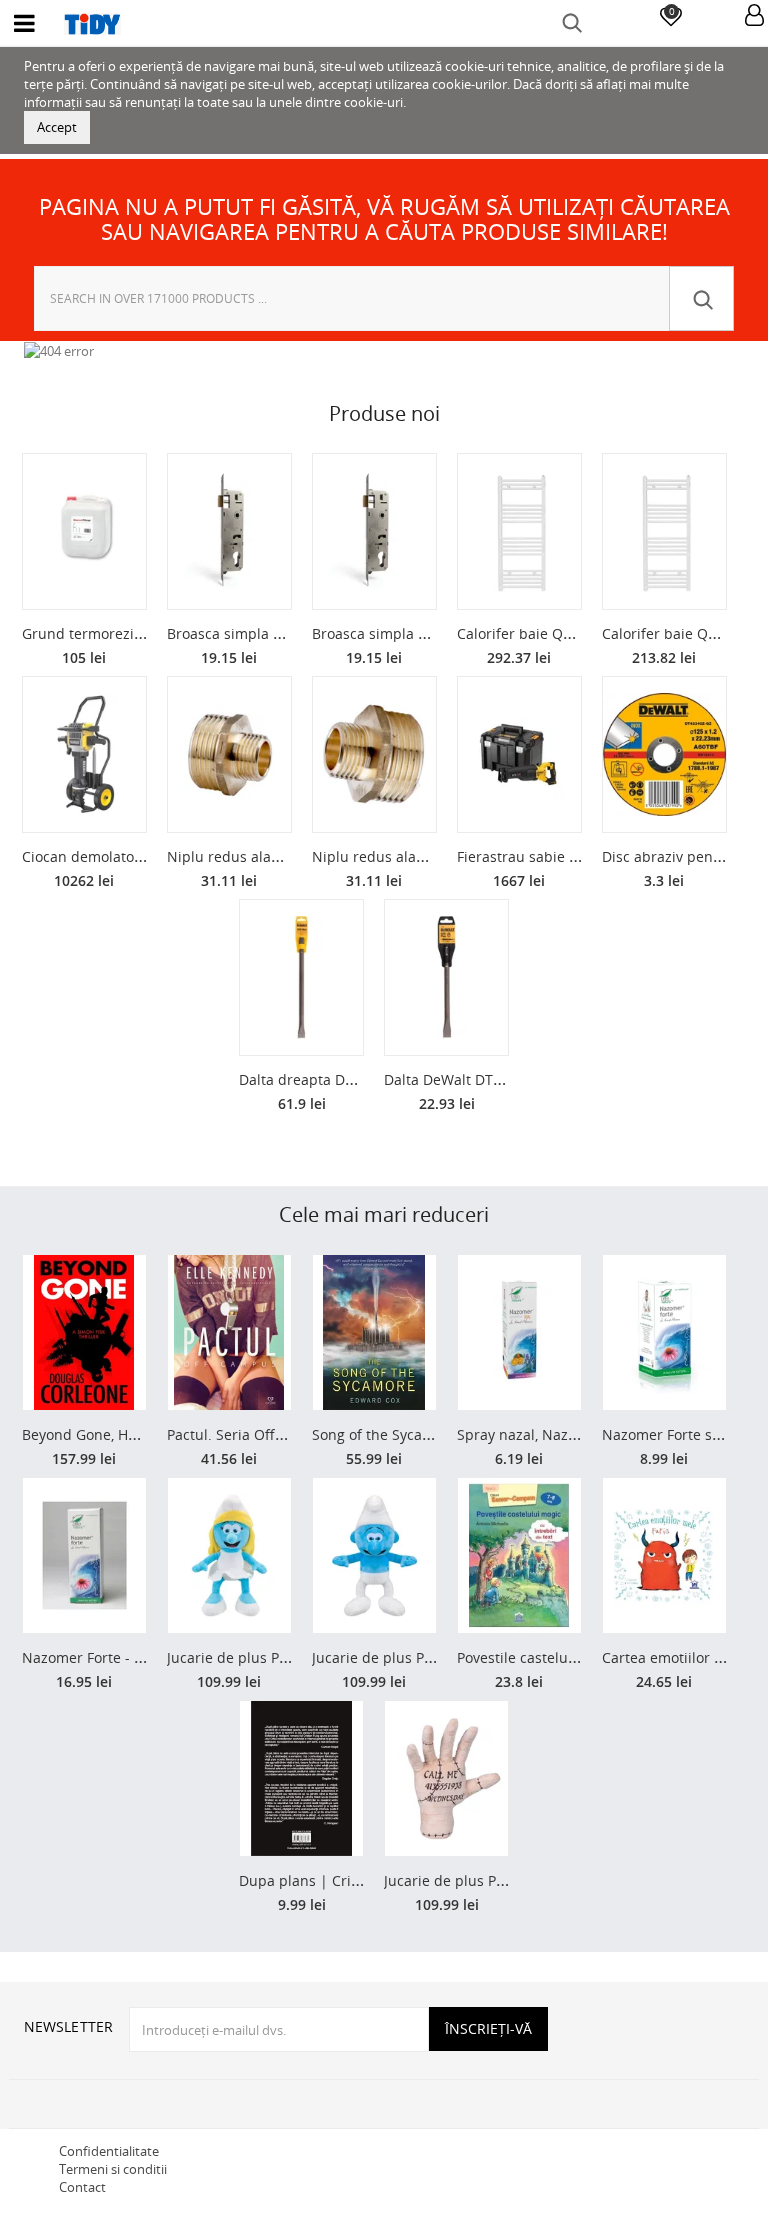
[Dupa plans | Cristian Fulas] (301, 1778)
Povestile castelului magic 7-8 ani (568, 1657)
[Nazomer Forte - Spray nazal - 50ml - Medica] (84, 1555)
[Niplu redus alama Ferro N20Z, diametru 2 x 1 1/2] (229, 754)
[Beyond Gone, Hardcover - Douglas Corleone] (84, 1332)
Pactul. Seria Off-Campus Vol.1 (269, 1434)
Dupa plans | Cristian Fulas (331, 1880)
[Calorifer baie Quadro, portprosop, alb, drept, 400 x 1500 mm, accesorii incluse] (664, 531)
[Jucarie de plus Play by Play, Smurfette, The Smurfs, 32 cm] (229, 1555)
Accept (57, 127)
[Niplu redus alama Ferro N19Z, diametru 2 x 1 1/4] (374, 754)
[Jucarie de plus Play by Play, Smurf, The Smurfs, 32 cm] (374, 1555)
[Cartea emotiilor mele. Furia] (664, 1555)
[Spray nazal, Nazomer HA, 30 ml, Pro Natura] (519, 1332)
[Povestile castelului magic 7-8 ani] (519, 1555)
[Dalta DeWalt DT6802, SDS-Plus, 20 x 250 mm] (446, 977)
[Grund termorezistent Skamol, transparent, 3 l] (84, 531)
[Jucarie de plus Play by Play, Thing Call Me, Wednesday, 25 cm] (446, 1778)
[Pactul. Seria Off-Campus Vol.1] (229, 1332)
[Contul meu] (754, 16)
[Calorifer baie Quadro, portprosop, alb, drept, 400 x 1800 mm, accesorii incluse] (519, 531)
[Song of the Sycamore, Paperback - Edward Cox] (374, 1332)
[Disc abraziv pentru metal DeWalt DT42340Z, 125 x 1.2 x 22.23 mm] (664, 754)
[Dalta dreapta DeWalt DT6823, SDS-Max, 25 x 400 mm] (301, 977)
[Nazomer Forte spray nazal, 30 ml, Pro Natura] (664, 1332)
